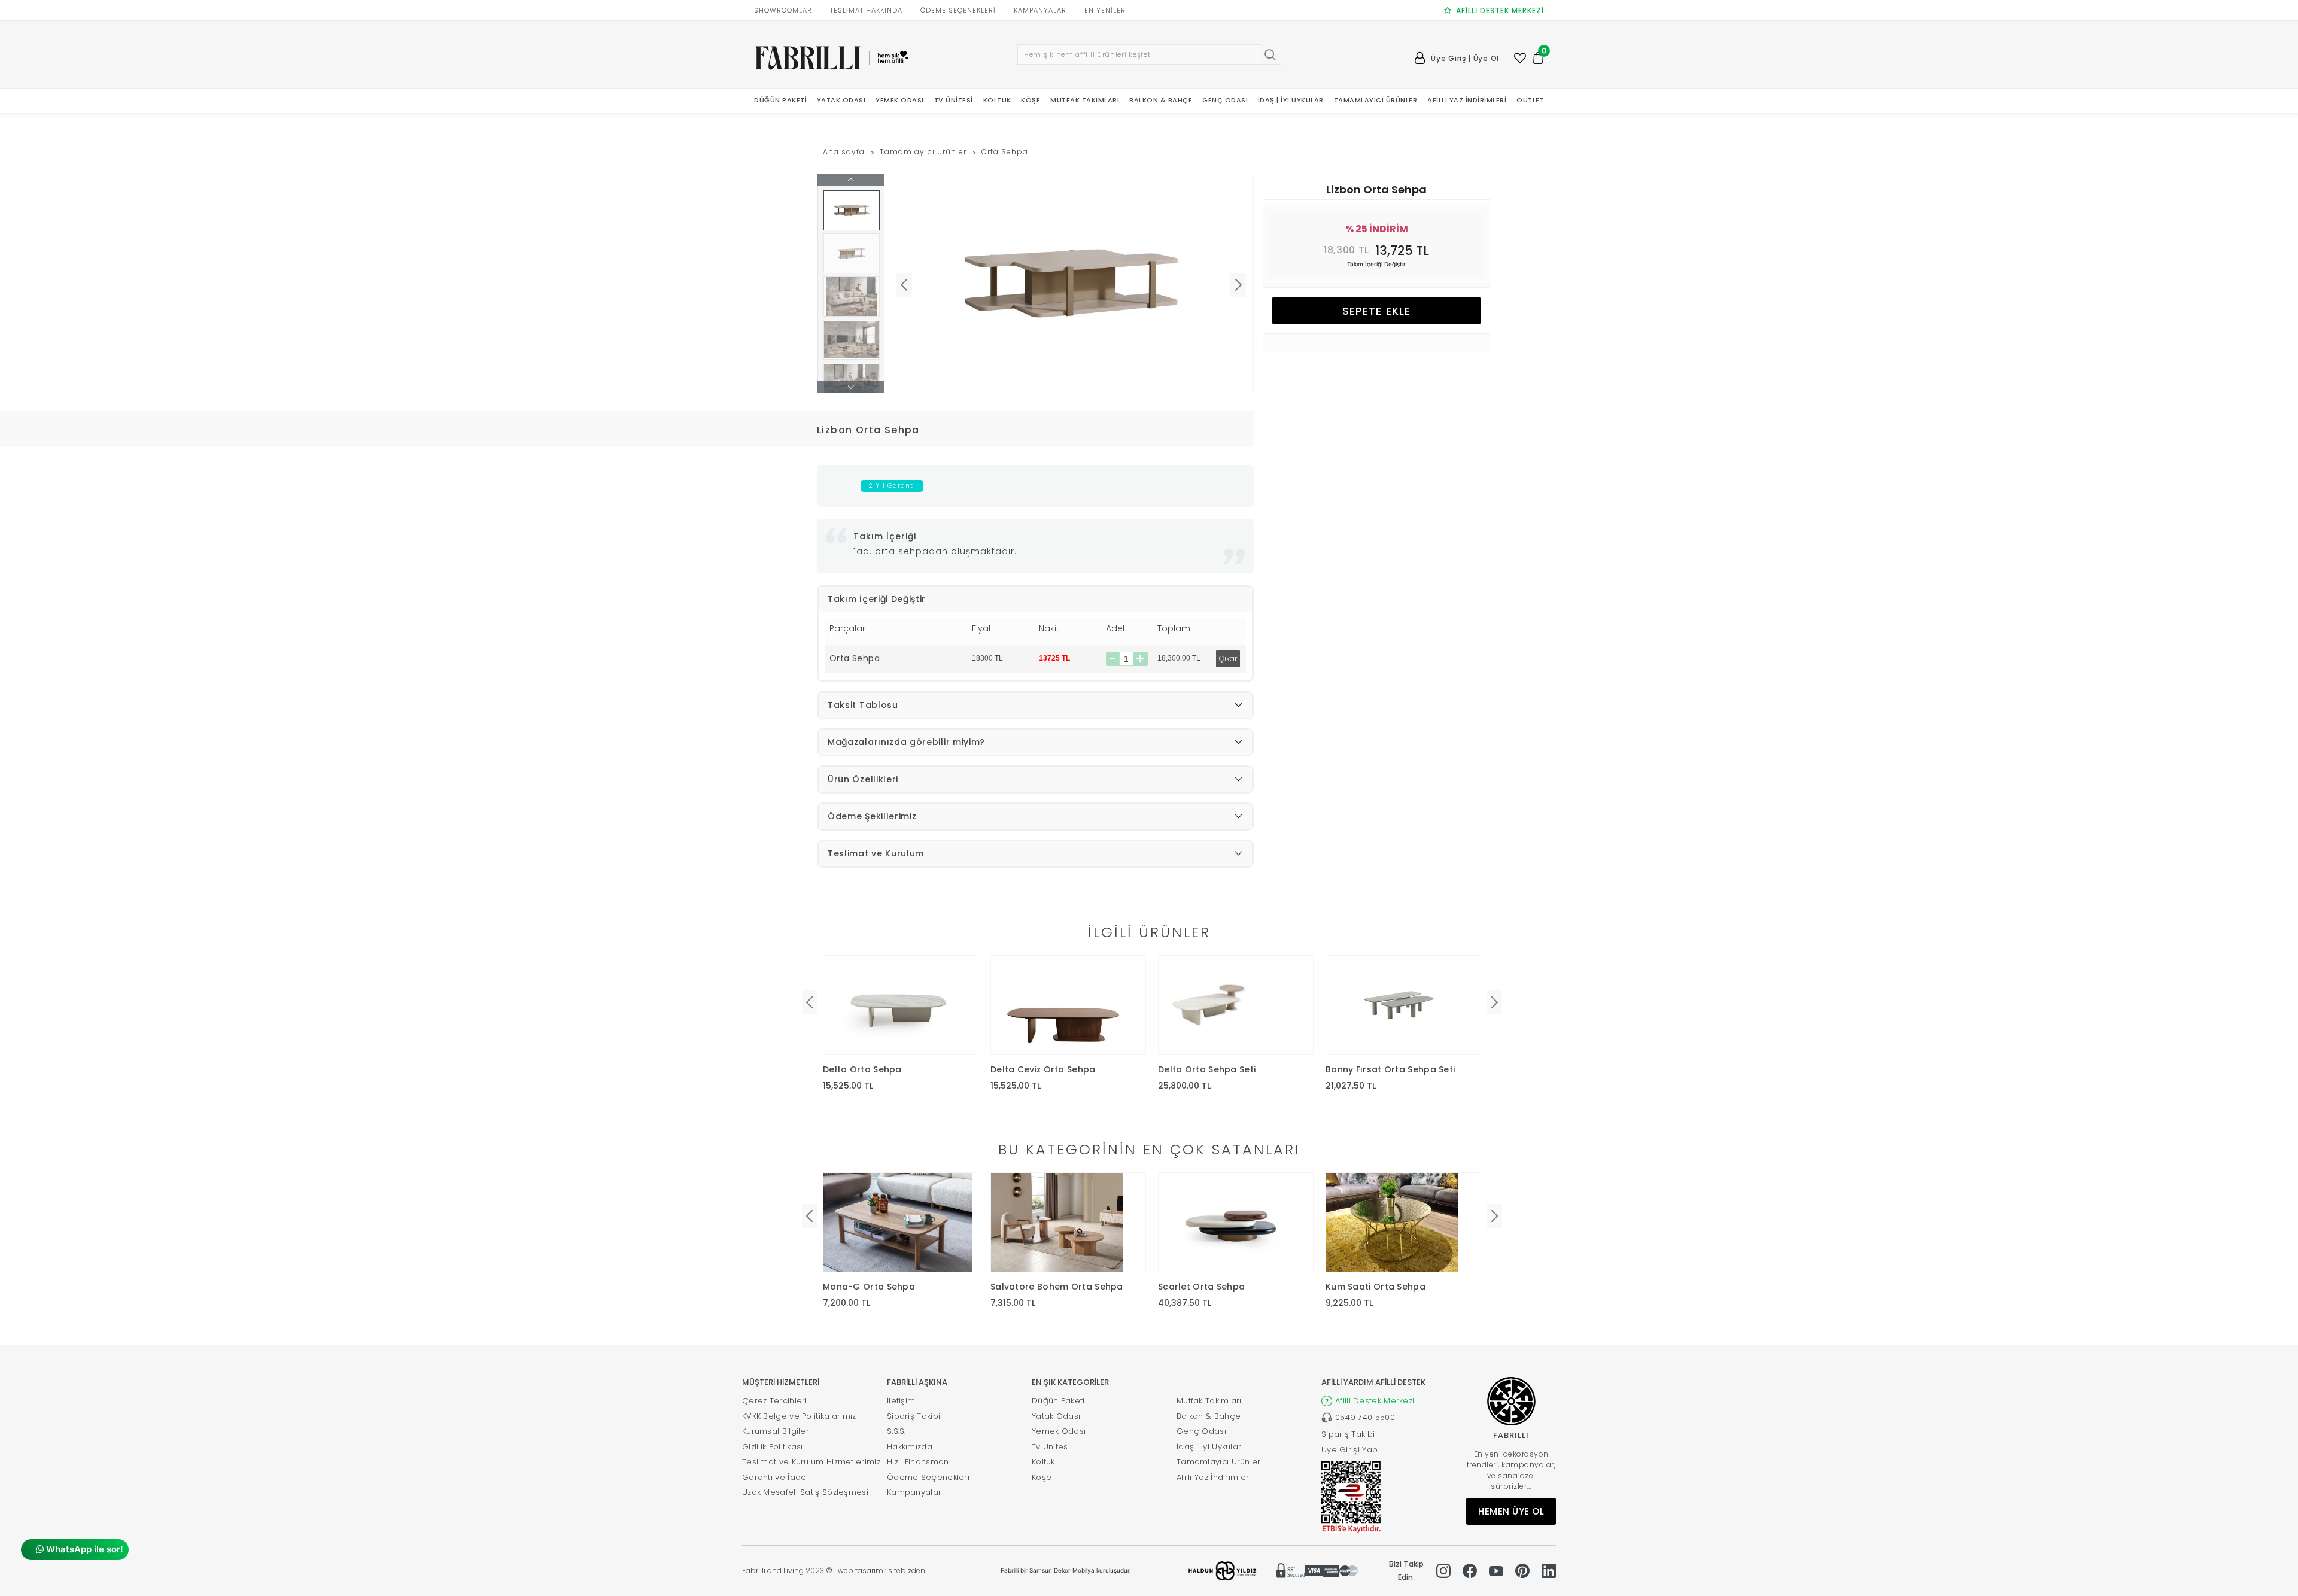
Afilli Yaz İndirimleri (1214, 1477)
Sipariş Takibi (914, 1416)
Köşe (1042, 1477)
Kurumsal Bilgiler (776, 1431)
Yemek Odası (1059, 1431)
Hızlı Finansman (918, 1462)
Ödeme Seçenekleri (928, 1477)
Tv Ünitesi (1051, 1447)
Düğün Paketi (1058, 1401)
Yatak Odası (1056, 1416)
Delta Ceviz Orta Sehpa (1043, 1069)
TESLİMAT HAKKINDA (866, 10)
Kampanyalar (914, 1492)
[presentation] (810, 1002)
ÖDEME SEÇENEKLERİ (958, 10)
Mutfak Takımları (1209, 1401)
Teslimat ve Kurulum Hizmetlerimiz (811, 1462)
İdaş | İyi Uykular (1209, 1447)
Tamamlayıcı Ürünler (923, 152)
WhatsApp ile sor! (83, 1549)
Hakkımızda (910, 1447)
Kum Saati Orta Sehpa (1376, 1287)
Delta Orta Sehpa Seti (1207, 1069)
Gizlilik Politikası (773, 1447)
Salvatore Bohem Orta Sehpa (1057, 1287)
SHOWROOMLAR (783, 10)
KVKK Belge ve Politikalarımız (799, 1416)
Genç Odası (1201, 1431)
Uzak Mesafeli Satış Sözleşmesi (805, 1492)
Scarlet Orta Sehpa (1201, 1287)
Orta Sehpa (1005, 152)
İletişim (901, 1401)
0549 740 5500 (1365, 1417)
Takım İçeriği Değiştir (1376, 264)
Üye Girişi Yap (1349, 1450)
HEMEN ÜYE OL (1511, 1511)
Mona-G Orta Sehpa (869, 1287)
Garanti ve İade (774, 1477)
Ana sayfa (844, 152)
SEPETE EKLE (1376, 311)
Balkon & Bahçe (1209, 1416)
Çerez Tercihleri (775, 1401)
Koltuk (1043, 1462)
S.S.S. (896, 1431)
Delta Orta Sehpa (862, 1069)
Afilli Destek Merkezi (1375, 1401)
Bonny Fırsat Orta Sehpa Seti (1390, 1069)
